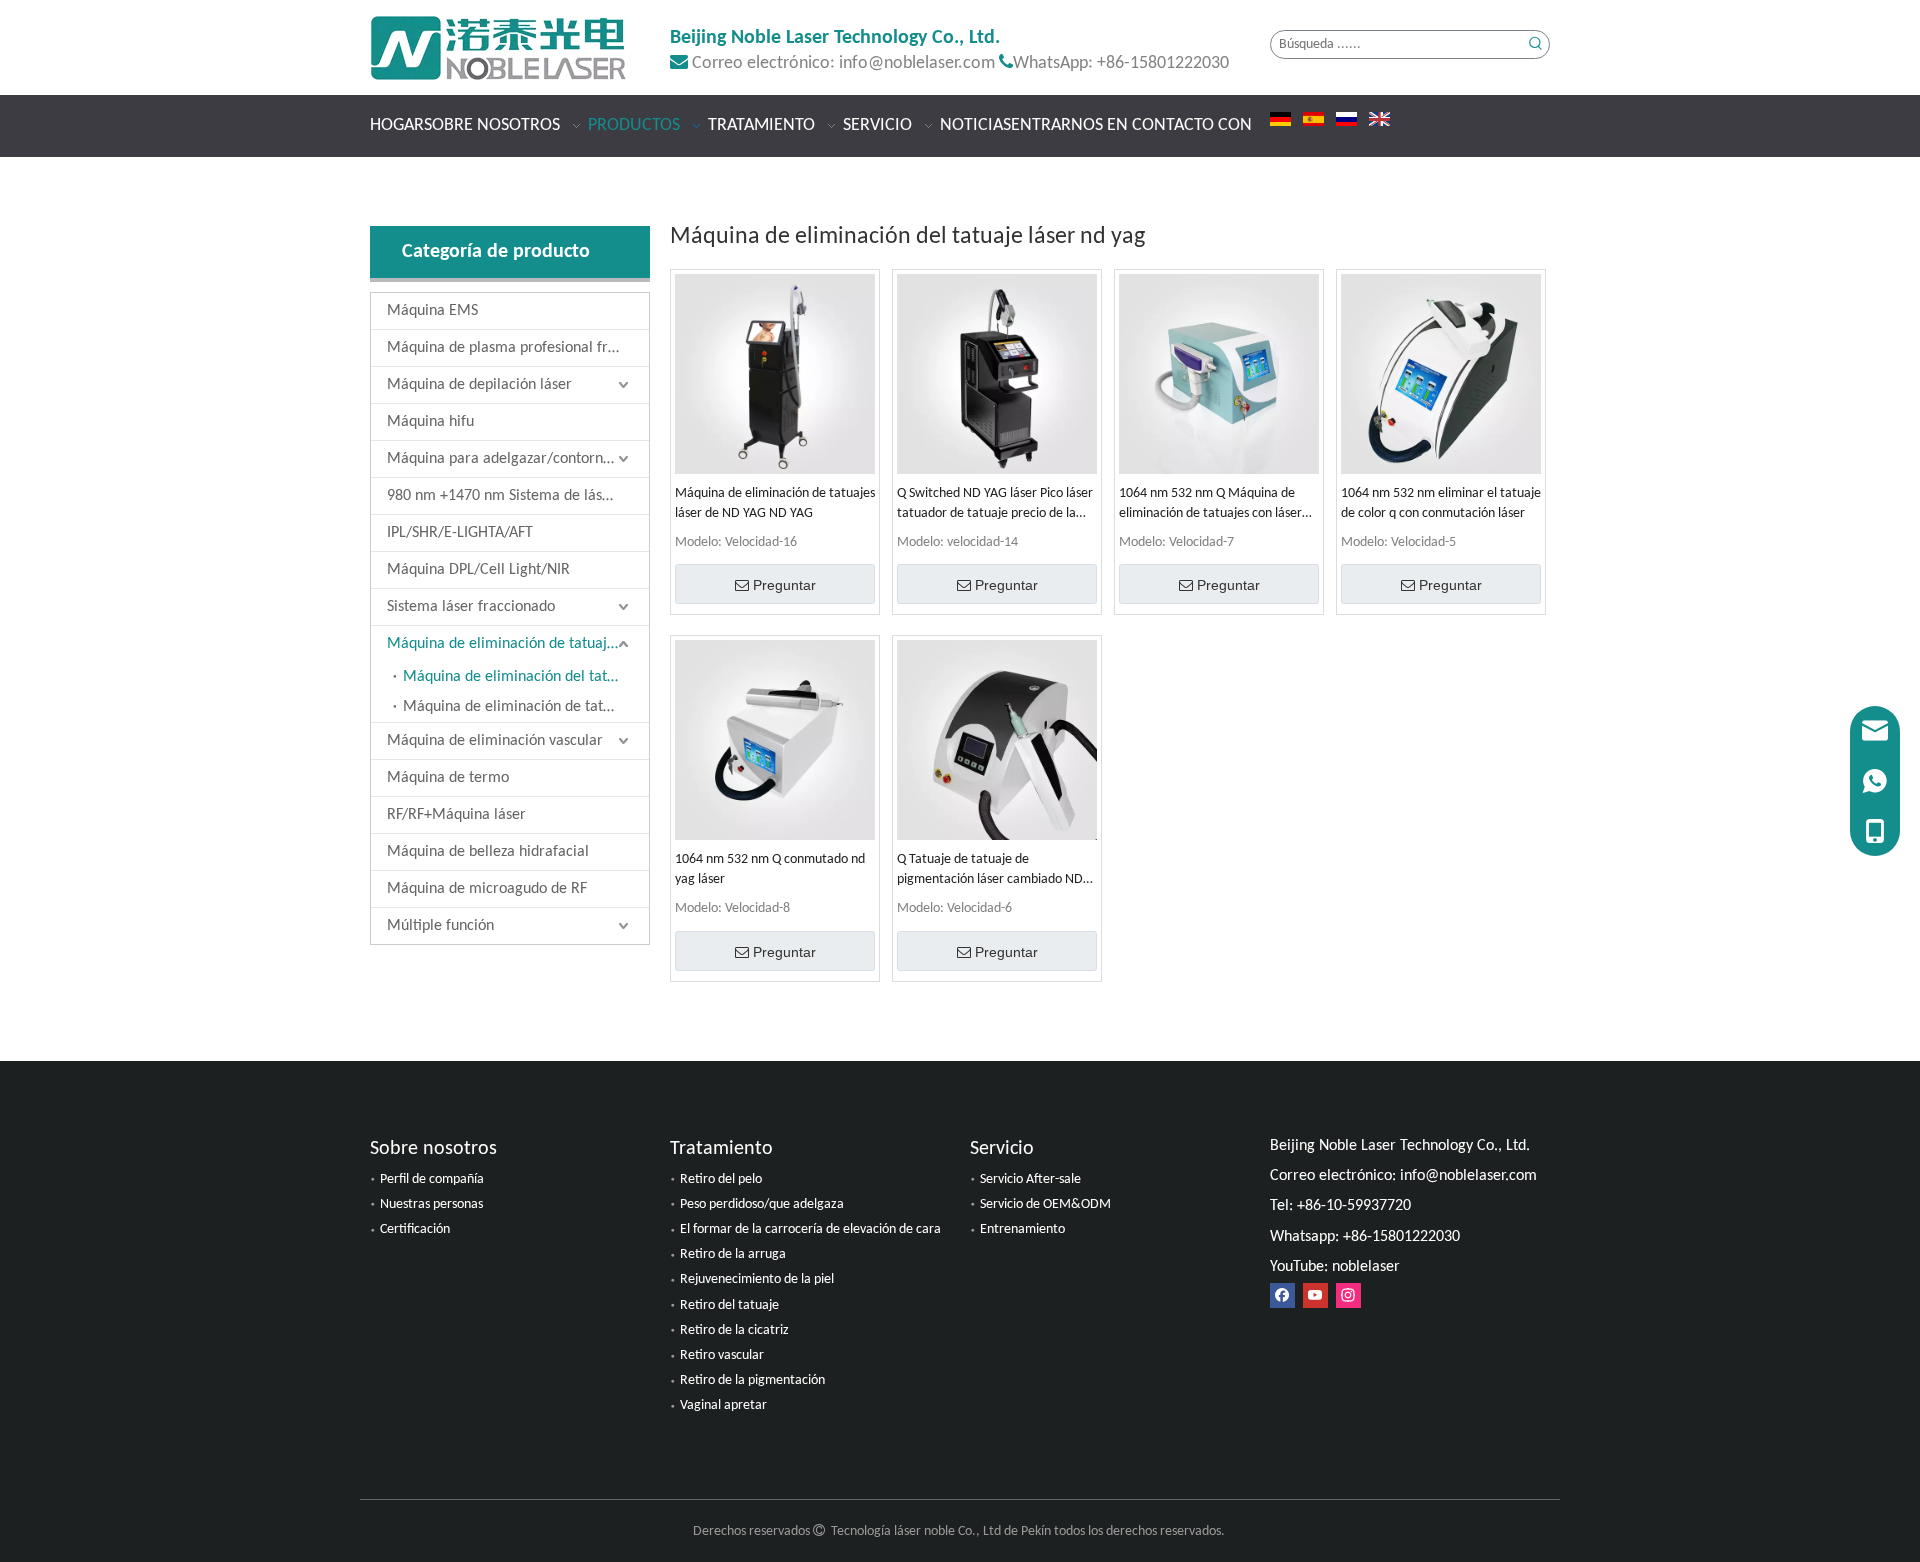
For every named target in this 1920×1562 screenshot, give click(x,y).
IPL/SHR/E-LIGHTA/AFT (460, 533)
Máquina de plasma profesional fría (503, 348)
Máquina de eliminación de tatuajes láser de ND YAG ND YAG (775, 503)
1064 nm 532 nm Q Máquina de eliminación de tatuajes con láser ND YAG (1210, 505)
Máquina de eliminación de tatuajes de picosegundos (526, 707)
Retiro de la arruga (733, 1254)
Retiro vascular (722, 1355)
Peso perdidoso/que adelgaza (762, 1204)
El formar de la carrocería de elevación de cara (810, 1229)
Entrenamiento (1022, 1229)
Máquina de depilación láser (479, 385)
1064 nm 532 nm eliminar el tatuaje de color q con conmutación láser (1441, 503)
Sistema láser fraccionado (471, 607)
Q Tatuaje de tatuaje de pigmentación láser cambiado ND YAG (990, 871)
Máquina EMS (432, 311)
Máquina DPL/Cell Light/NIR (478, 570)
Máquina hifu (430, 422)
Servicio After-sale (1030, 1179)
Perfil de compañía (432, 1179)
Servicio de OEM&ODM (1045, 1204)
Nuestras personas (431, 1204)
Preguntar (784, 585)
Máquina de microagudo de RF (487, 889)
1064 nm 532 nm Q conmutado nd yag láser (770, 869)
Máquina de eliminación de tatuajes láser (518, 644)
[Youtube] (1315, 1295)
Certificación (415, 1229)
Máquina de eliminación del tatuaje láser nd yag (526, 677)
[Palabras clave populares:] (1535, 44)
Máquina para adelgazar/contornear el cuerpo (518, 459)
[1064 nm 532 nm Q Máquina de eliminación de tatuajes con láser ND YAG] (1219, 374)
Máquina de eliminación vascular (495, 741)
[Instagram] (1348, 1295)
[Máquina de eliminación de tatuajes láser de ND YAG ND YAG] (775, 374)
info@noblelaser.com (917, 63)
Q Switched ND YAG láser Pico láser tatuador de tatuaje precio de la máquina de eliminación (995, 505)
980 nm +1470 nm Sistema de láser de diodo (518, 496)
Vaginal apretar (723, 1405)
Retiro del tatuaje (729, 1305)
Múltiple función (440, 926)
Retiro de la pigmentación (752, 1380)
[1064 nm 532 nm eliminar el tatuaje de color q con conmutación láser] (1441, 374)
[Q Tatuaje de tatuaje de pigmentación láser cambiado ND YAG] (997, 740)
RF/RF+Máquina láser (456, 815)
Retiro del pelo (721, 1179)
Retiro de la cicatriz (734, 1330)
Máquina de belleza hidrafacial (488, 852)
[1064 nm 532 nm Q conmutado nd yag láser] (775, 740)
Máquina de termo (448, 778)
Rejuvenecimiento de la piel (757, 1279)
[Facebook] (1282, 1295)
